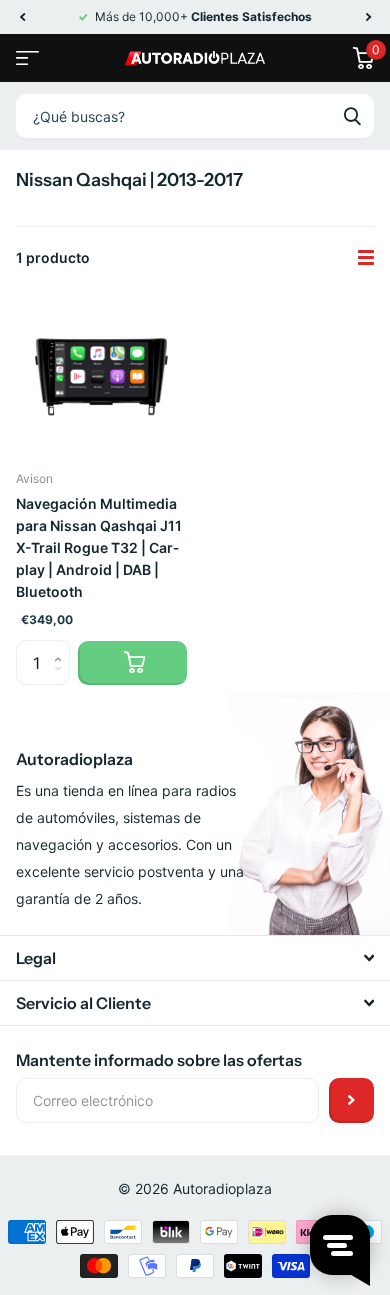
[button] (22, 17)
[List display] (366, 258)
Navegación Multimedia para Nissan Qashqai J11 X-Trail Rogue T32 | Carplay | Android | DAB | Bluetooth (99, 547)
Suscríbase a (351, 1100)
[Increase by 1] (62, 646)
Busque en (352, 116)
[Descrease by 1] (62, 679)
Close (195, 958)
